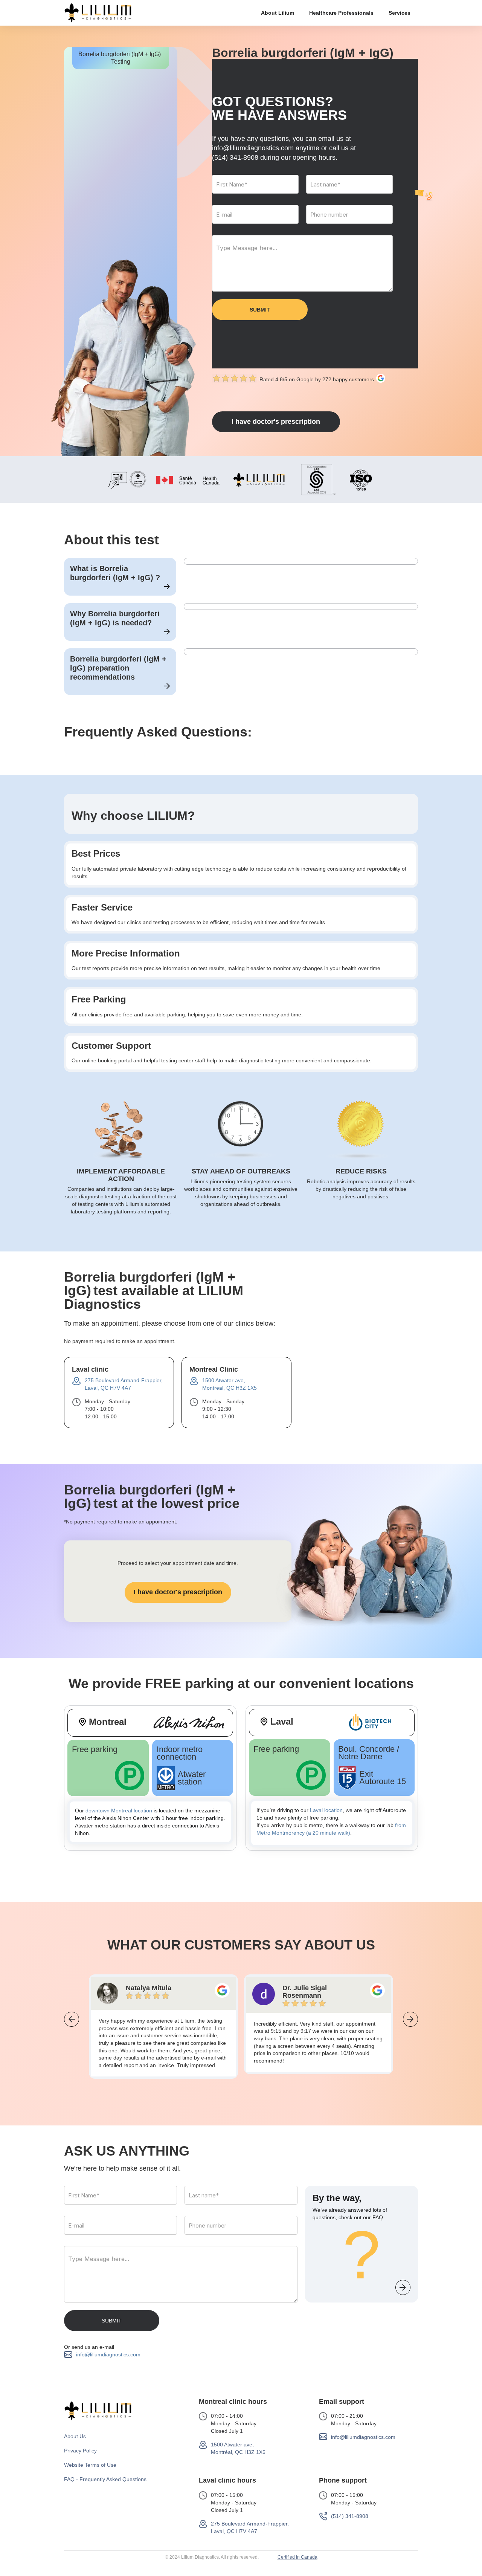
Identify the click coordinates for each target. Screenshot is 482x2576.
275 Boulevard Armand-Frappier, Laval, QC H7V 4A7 (250, 2527)
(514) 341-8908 (235, 157)
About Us (75, 2436)
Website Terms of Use (90, 2465)
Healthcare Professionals (341, 13)
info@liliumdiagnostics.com (108, 2354)
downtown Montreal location (119, 1811)
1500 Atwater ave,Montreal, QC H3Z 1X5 (230, 1384)
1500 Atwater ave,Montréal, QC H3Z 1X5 (238, 2448)
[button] (278, 13)
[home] (98, 13)
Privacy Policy (80, 2451)
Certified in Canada (297, 2557)
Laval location (326, 1810)
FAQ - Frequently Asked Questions (105, 2479)
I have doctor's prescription (276, 422)
